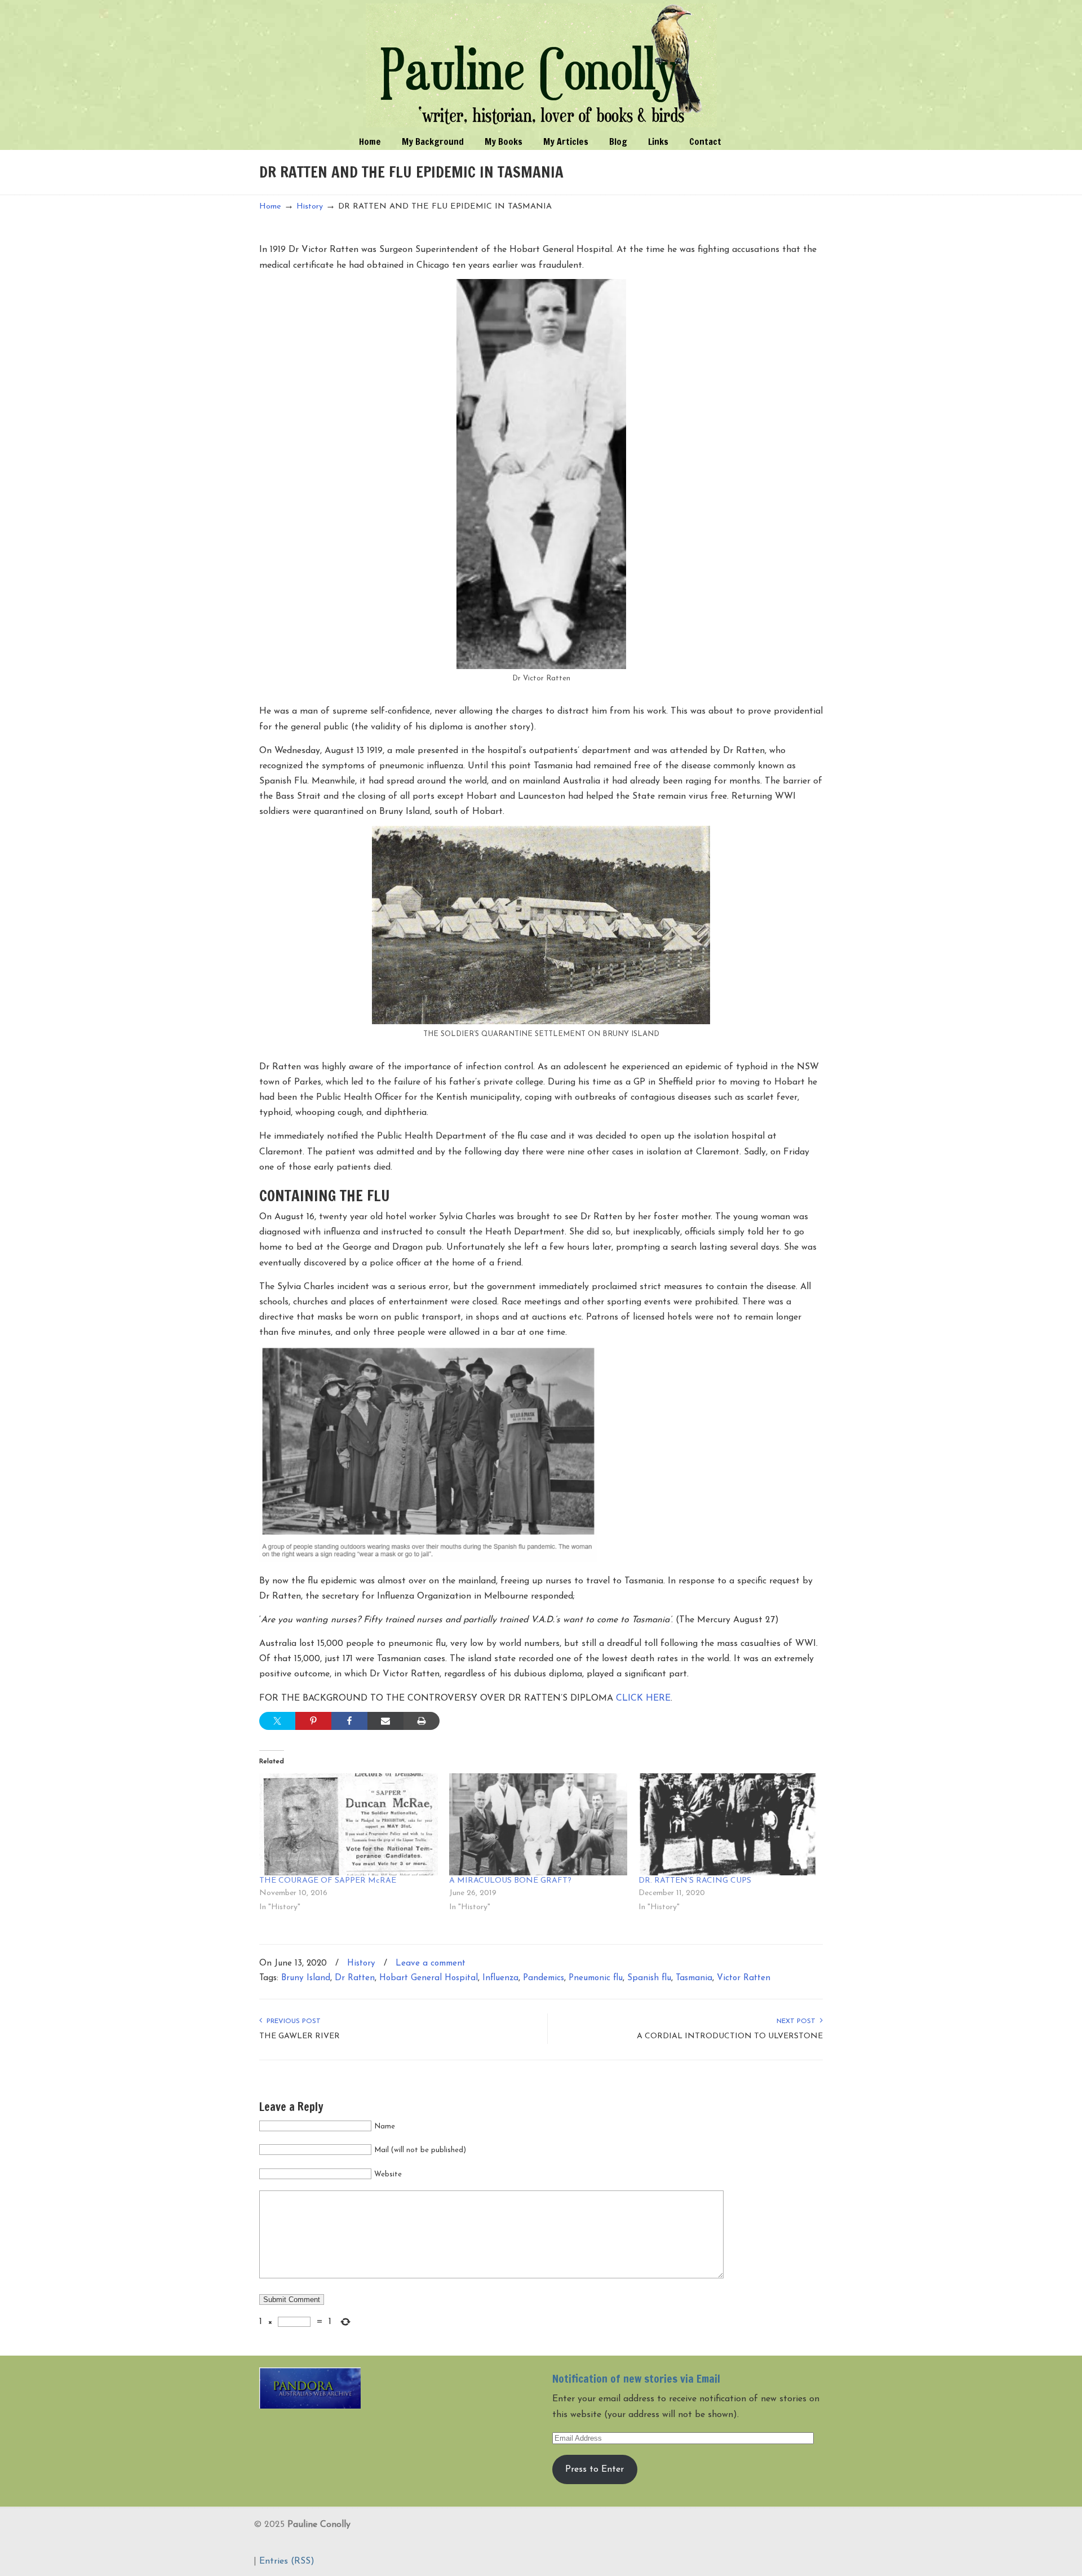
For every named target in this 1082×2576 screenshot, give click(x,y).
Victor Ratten (744, 1978)
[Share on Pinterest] (313, 1721)
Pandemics (544, 1978)
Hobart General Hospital (429, 1978)
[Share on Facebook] (349, 1721)
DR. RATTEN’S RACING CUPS (695, 1881)
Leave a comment (431, 1964)
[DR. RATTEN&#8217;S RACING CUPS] (728, 1824)
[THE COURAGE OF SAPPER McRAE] (349, 1824)
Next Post (798, 2021)
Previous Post (291, 2021)
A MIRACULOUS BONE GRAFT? (510, 1881)
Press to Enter (595, 2469)
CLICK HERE (643, 1698)
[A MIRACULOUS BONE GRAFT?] (538, 1824)
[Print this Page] (422, 1721)
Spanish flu (649, 1978)
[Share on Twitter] (277, 1721)
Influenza (500, 1978)
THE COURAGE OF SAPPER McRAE (328, 1881)
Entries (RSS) (287, 2561)
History (310, 207)
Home (270, 207)
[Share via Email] (385, 1721)
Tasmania (694, 1978)
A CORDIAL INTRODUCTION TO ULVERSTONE (730, 2036)
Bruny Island (306, 1978)
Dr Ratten (355, 1978)
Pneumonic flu (596, 1978)
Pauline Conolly (541, 65)
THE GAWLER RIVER (300, 2036)
